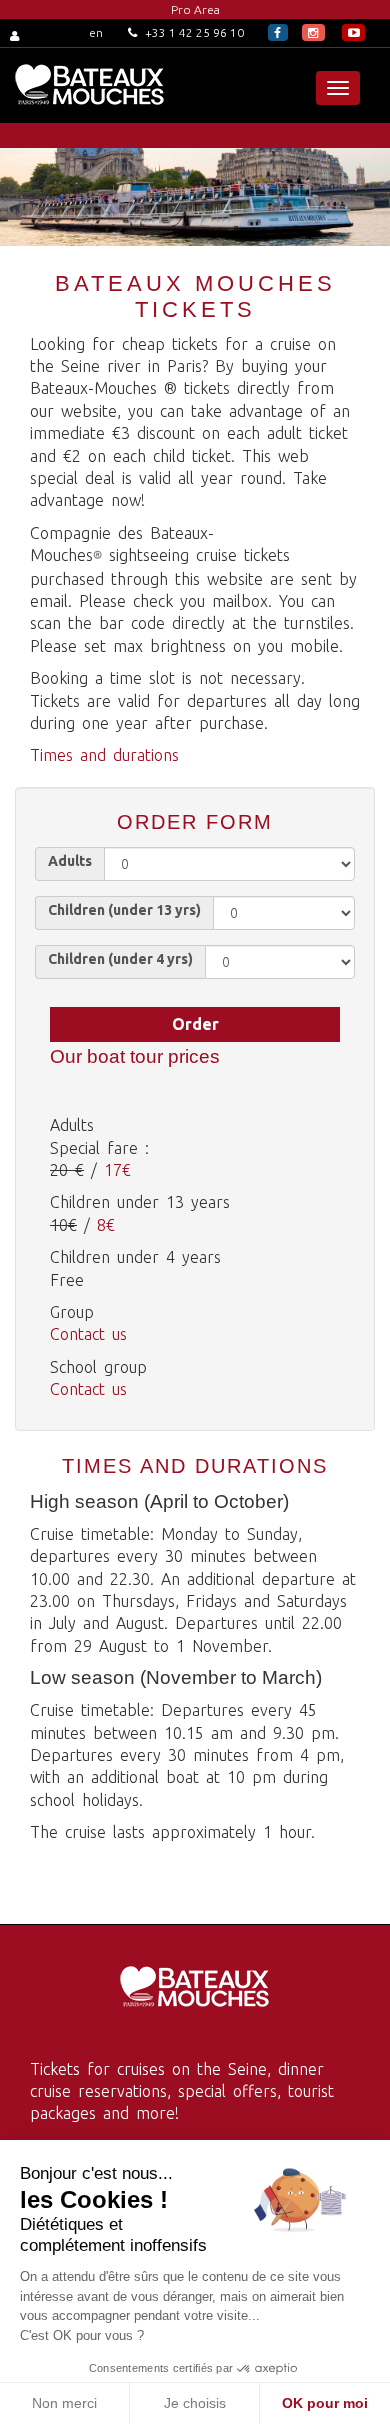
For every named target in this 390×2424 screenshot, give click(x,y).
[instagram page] (313, 32)
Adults (70, 861)
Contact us (88, 1334)
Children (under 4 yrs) (120, 959)
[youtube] (353, 32)
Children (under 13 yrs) (124, 910)
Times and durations (104, 755)
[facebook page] (278, 32)
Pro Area (195, 9)
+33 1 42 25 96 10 (193, 32)
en (96, 32)
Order (195, 1024)
